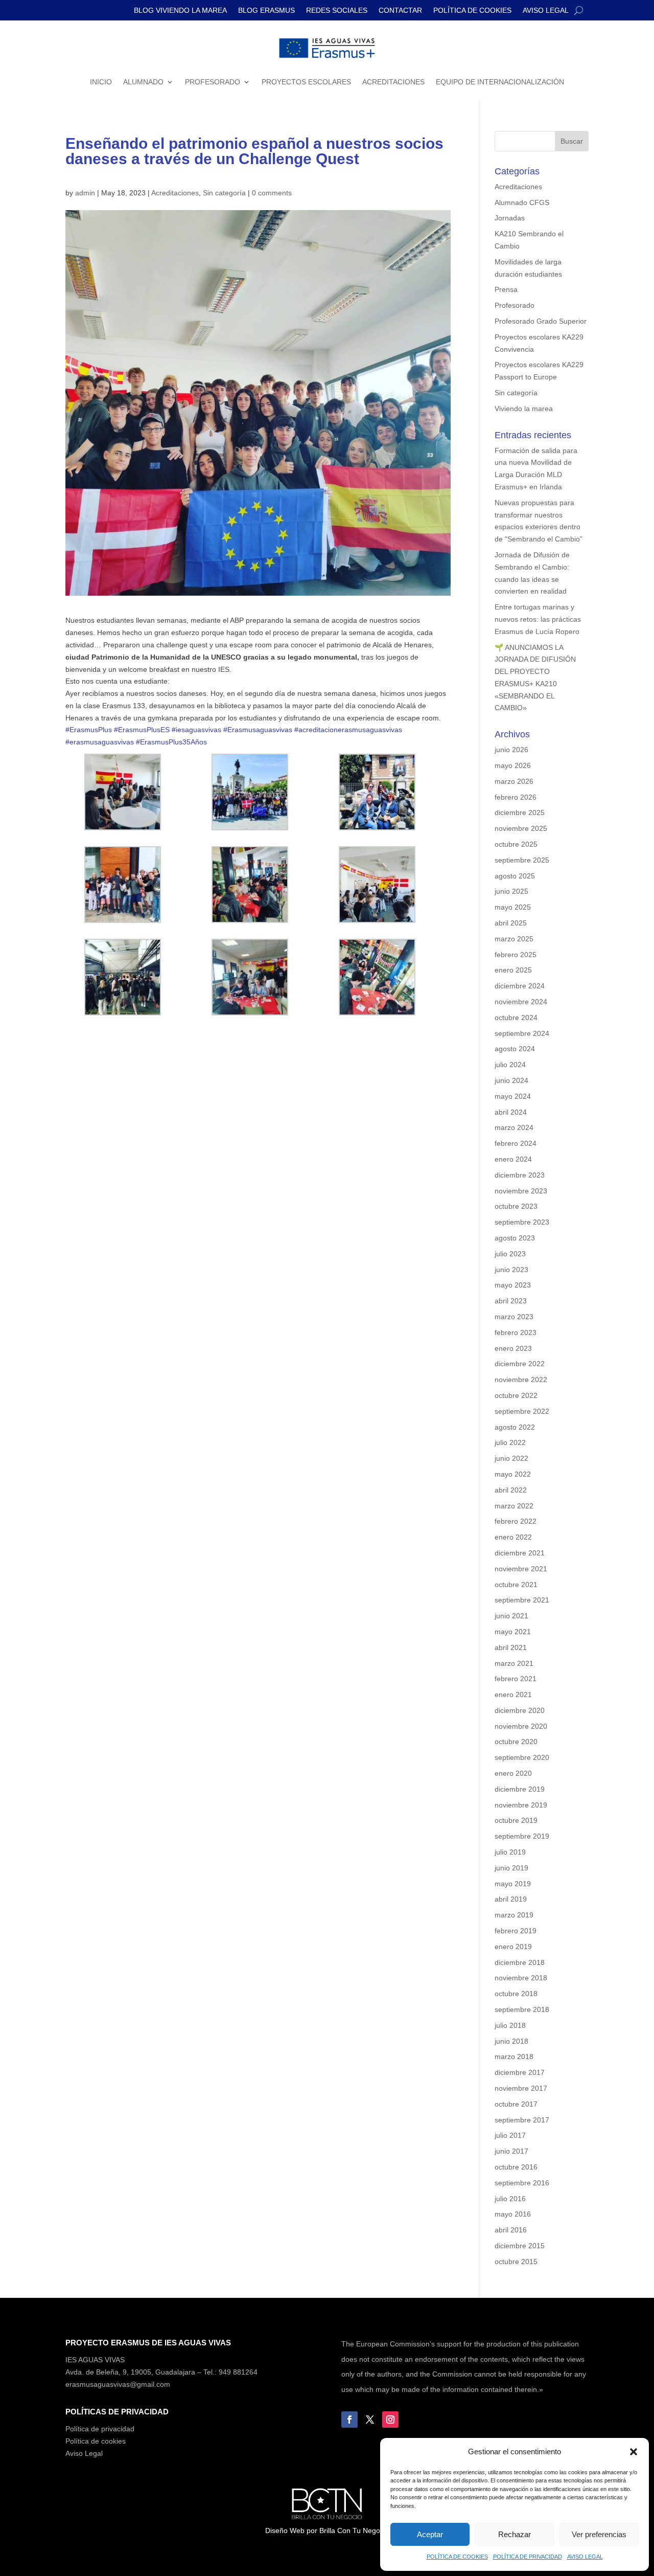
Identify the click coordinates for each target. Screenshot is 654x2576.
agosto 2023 (515, 1238)
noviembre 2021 (521, 1569)
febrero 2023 (516, 1332)
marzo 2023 (514, 1317)
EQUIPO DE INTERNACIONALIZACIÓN (500, 82)
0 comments (272, 193)
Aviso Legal (84, 2453)
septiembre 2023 (522, 1222)
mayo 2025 (513, 907)
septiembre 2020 (522, 1757)
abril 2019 (511, 1899)
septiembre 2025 (522, 860)
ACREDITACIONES (393, 82)
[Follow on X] (370, 2420)
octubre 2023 (516, 1206)
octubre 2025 (516, 844)
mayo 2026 (513, 765)
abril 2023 (511, 1301)
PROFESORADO (213, 82)
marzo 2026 (514, 781)
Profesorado (515, 305)
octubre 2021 (516, 1585)
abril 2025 (511, 923)
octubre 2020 (516, 1742)
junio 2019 (511, 1868)
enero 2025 (513, 970)
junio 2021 (511, 1616)
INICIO (101, 82)
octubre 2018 (516, 1994)
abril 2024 (511, 1112)
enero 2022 (513, 1537)
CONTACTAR (400, 10)
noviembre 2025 (521, 828)
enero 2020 (513, 1773)
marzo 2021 (514, 1663)
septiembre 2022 (522, 1411)
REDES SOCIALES (337, 10)
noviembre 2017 (521, 2088)
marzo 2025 (514, 939)
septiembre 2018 (522, 2009)
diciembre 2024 (520, 986)
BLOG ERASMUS (266, 10)
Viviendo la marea (524, 409)
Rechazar (515, 2534)
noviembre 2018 (521, 1978)
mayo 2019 (513, 1884)
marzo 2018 (514, 2057)
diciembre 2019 (520, 1789)
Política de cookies (96, 2441)
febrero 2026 (516, 797)
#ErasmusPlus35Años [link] (171, 742)
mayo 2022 (513, 1474)
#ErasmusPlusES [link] (142, 730)
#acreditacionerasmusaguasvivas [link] (348, 730)
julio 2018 (510, 2025)
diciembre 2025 (520, 812)
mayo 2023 (513, 1285)
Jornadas (510, 218)
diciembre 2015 (520, 2246)
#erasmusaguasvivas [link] (100, 742)
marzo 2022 (514, 1506)
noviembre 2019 (521, 1805)
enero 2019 (513, 1947)
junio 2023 (511, 1270)
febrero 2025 (516, 955)
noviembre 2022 (521, 1380)
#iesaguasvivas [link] (196, 730)
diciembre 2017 (520, 2072)
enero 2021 (513, 1694)
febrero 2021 (516, 1679)
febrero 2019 (516, 1931)
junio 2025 (511, 891)
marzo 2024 (514, 1127)
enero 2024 (513, 1159)
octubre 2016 (516, 2167)
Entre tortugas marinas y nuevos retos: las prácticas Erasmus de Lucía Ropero (538, 619)
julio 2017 (510, 2135)
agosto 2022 (515, 1427)
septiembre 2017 (522, 2120)
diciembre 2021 (520, 1553)
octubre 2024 (516, 1018)
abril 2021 (511, 1647)
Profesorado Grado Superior (541, 321)
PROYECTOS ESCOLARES (306, 82)
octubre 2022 (516, 1395)
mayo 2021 (513, 1632)
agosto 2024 (515, 1049)
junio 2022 (511, 1458)
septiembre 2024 (522, 1033)
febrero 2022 (516, 1521)
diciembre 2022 (520, 1364)
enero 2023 (513, 1348)
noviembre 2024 (521, 1002)
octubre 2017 (516, 2104)
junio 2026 (511, 750)
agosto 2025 (515, 876)
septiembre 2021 (522, 1600)
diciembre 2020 (520, 1710)
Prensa (506, 289)
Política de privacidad (100, 2429)
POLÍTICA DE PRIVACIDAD (528, 2557)
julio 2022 (510, 1442)
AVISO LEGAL (585, 2557)
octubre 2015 (516, 2262)
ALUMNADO (143, 82)
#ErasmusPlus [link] (89, 730)
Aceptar (430, 2534)
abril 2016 (511, 2230)
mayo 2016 (513, 2214)
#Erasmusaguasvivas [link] (258, 730)
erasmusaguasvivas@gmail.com (118, 2384)
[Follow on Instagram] (390, 2420)
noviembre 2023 (521, 1191)
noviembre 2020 (521, 1726)
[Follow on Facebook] (349, 2420)
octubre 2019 (516, 1820)
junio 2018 (511, 2041)
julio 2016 (510, 2199)
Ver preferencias (599, 2534)
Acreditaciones (175, 193)
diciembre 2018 (520, 1962)
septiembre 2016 (522, 2183)
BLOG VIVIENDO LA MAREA (180, 10)
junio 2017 (511, 2151)
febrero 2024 (516, 1143)
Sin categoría (224, 193)
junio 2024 (511, 1080)
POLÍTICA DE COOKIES (457, 2557)
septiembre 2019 (522, 1836)
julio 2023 (510, 1254)
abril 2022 (511, 1490)
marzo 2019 (514, 1915)
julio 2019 (510, 1852)
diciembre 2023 (520, 1175)
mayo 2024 (513, 1096)
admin (85, 193)
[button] (634, 2452)
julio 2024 (510, 1065)
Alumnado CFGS (522, 202)
